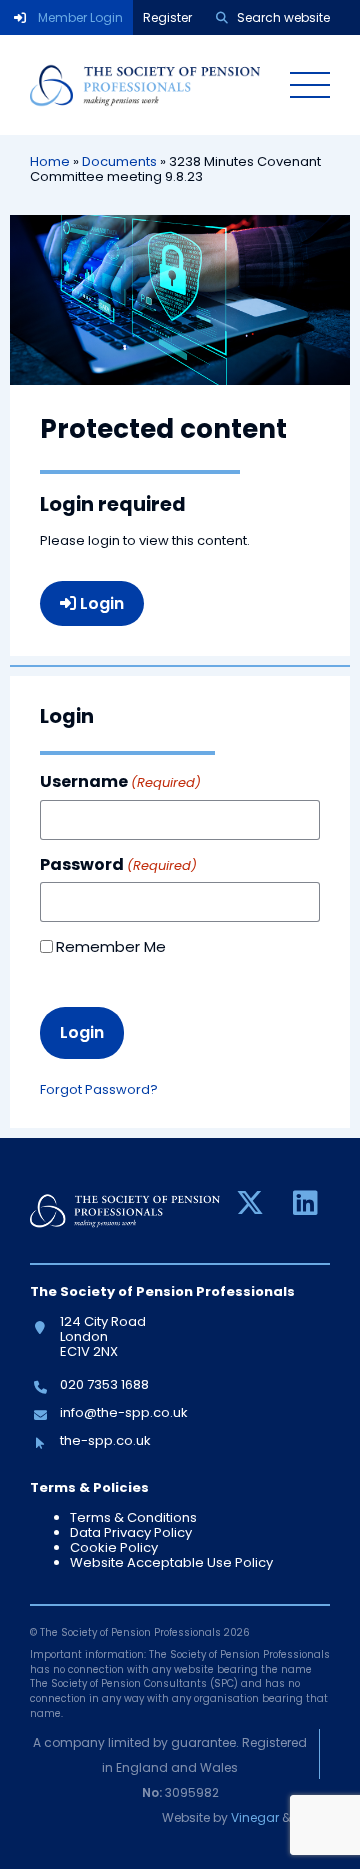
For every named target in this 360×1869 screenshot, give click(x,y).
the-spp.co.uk (105, 1440)
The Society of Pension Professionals (145, 85)
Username (120, 782)
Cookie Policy (114, 1547)
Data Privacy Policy (131, 1532)
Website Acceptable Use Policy (171, 1562)
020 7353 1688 (104, 1384)
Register (167, 17)
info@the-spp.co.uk (123, 1412)
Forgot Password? (99, 1089)
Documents (119, 161)
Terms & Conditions (133, 1517)
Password (118, 865)
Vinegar (255, 1817)
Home (50, 161)
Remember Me (111, 946)
